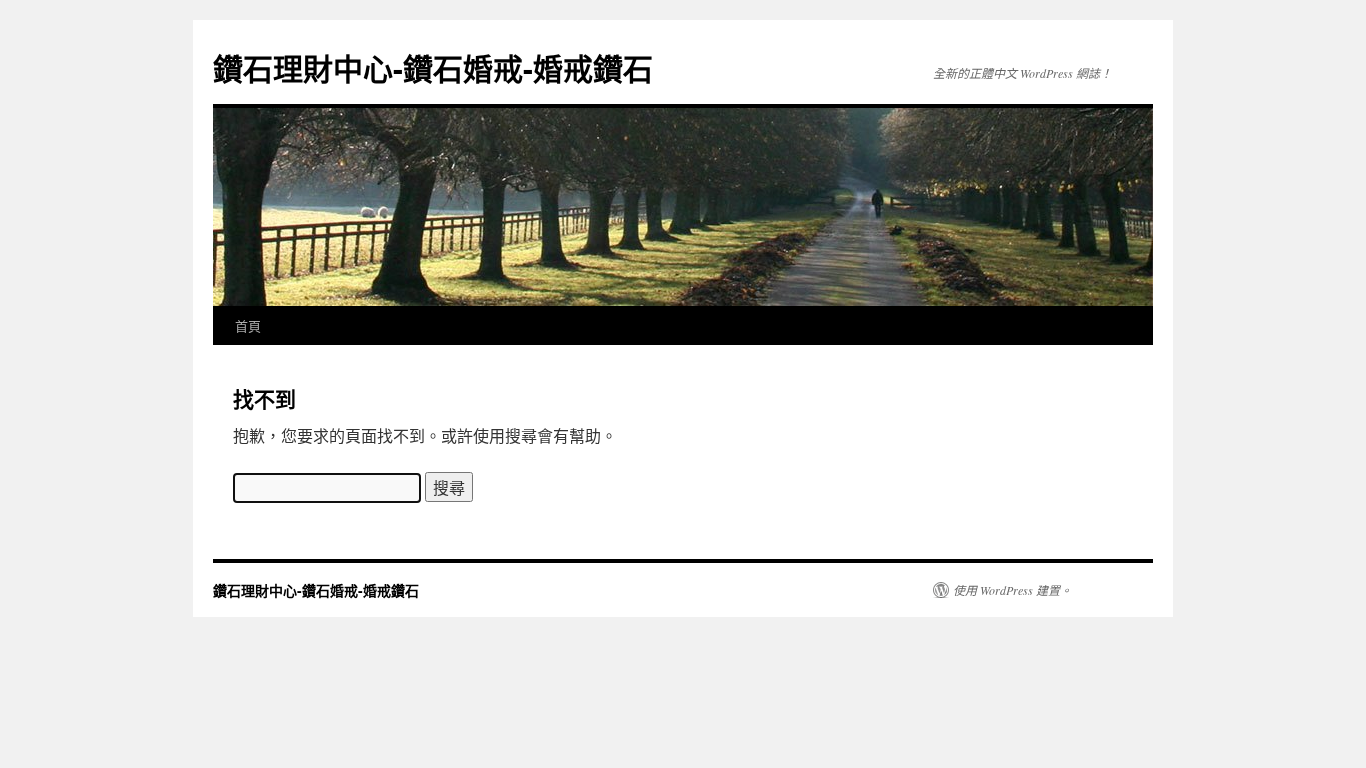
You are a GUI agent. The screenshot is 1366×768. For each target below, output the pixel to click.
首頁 (248, 325)
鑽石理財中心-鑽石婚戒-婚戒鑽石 (433, 67)
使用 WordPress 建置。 (1012, 590)
